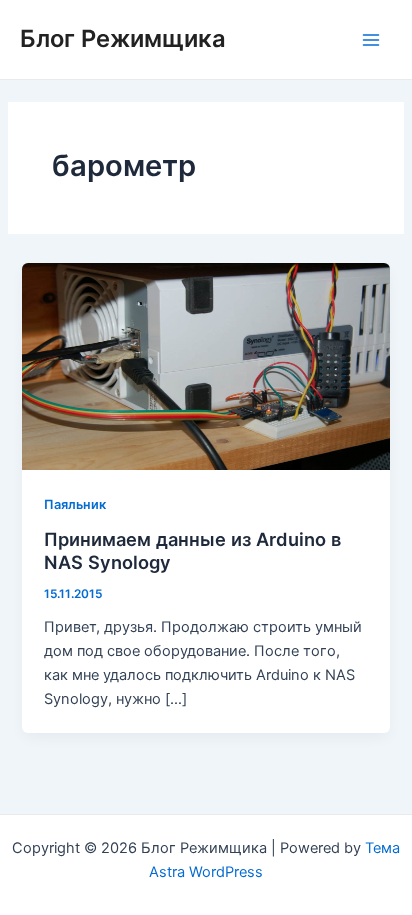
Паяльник (75, 504)
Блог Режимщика (123, 38)
